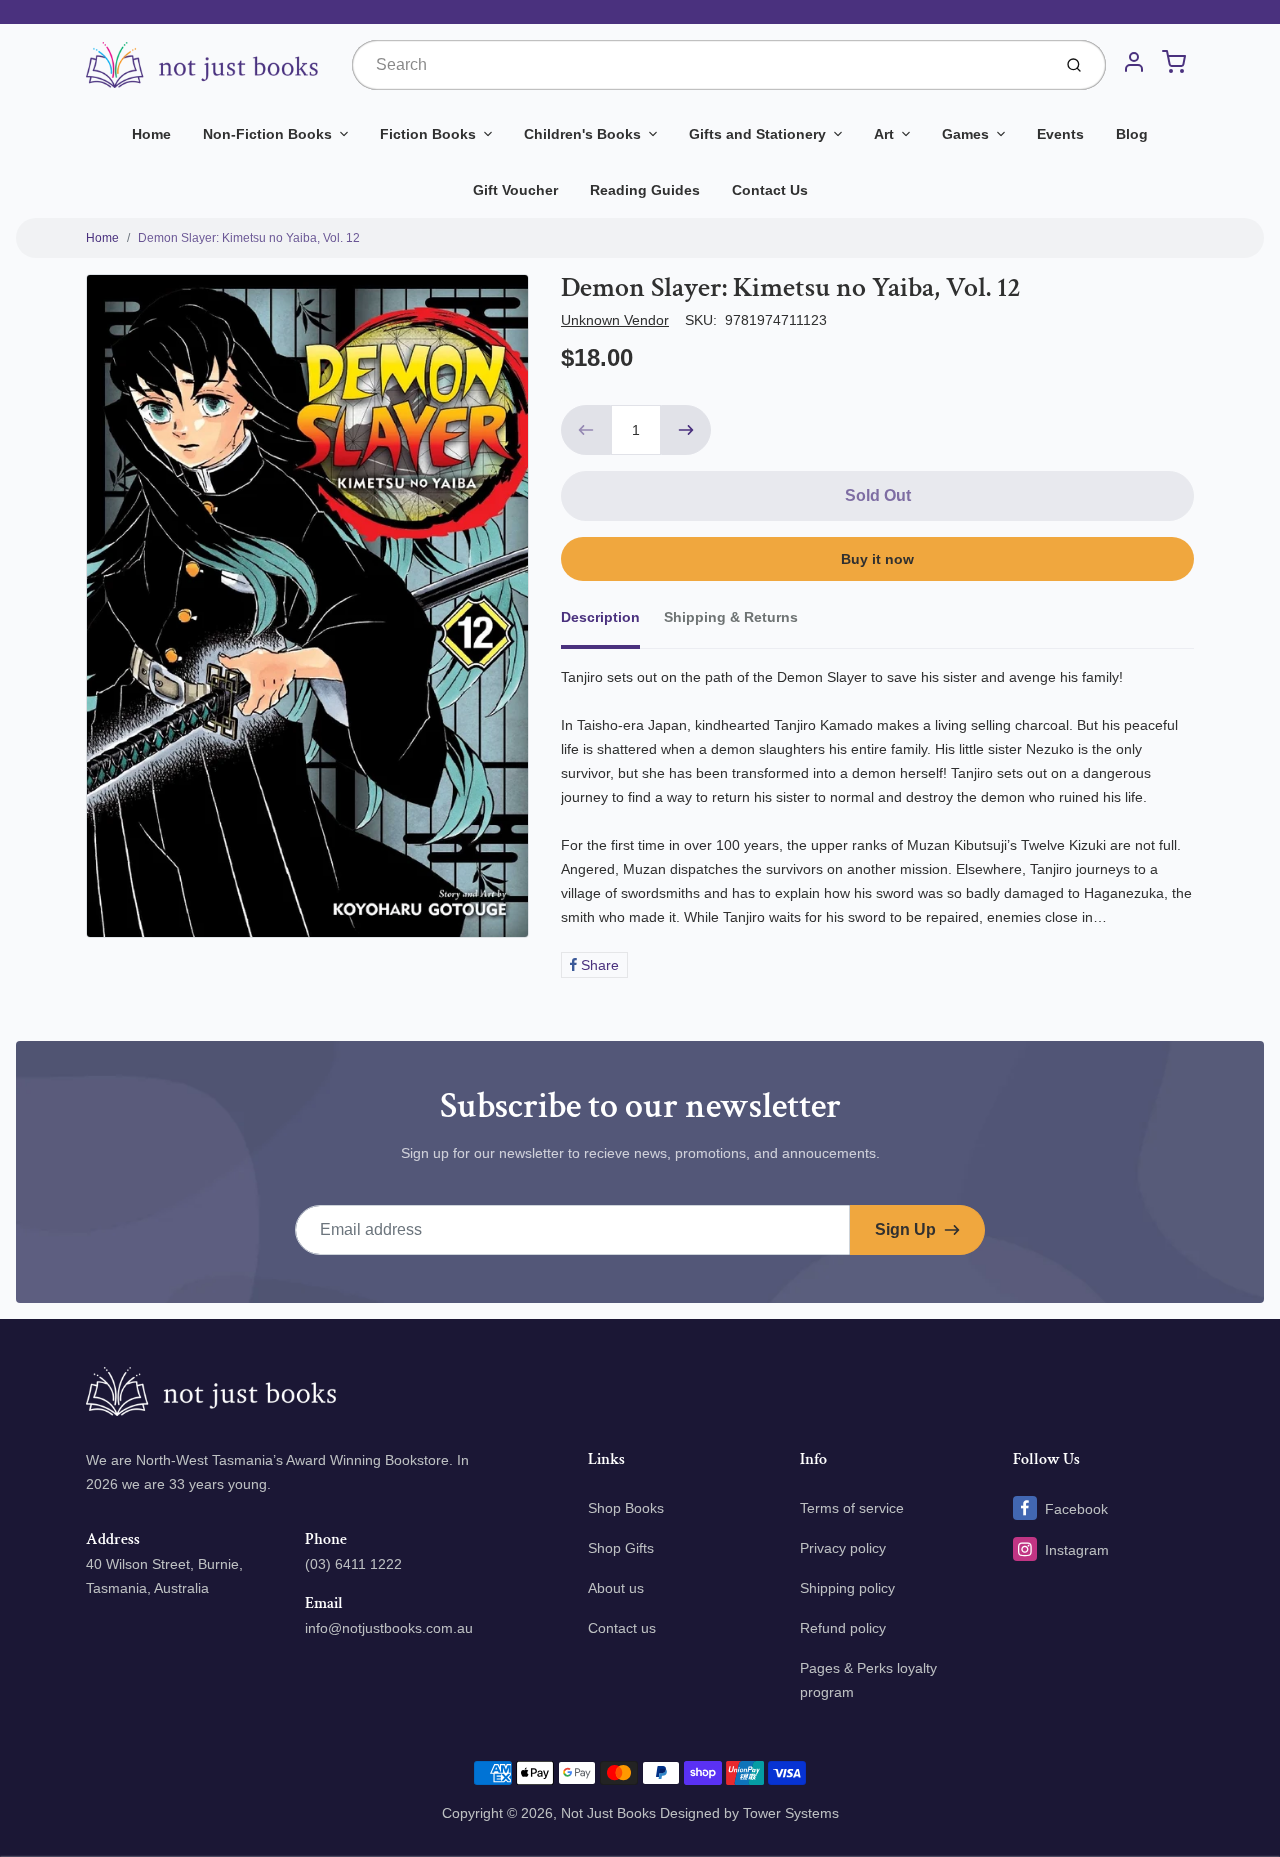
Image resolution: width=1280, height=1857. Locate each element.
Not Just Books (608, 1813)
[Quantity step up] (686, 430)
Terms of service (852, 1508)
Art (884, 134)
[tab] (612, 623)
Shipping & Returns (731, 617)
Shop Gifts (621, 1548)
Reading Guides (645, 190)
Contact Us (770, 190)
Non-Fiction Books (267, 134)
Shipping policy (847, 1588)
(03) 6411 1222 (353, 1564)
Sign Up (905, 1229)
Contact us (622, 1628)
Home (151, 134)
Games (965, 134)
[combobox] (699, 65)
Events (1060, 134)
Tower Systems (791, 1813)
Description (600, 617)
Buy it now (877, 559)
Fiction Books (428, 134)
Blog (1132, 134)
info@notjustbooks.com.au (389, 1628)
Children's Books (582, 134)
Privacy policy (843, 1548)
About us (616, 1588)
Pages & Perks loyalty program (868, 1680)
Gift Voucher (515, 190)
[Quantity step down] (586, 430)
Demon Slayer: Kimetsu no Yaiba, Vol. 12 (249, 238)
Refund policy (843, 1628)
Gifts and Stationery (757, 134)
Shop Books (626, 1508)
